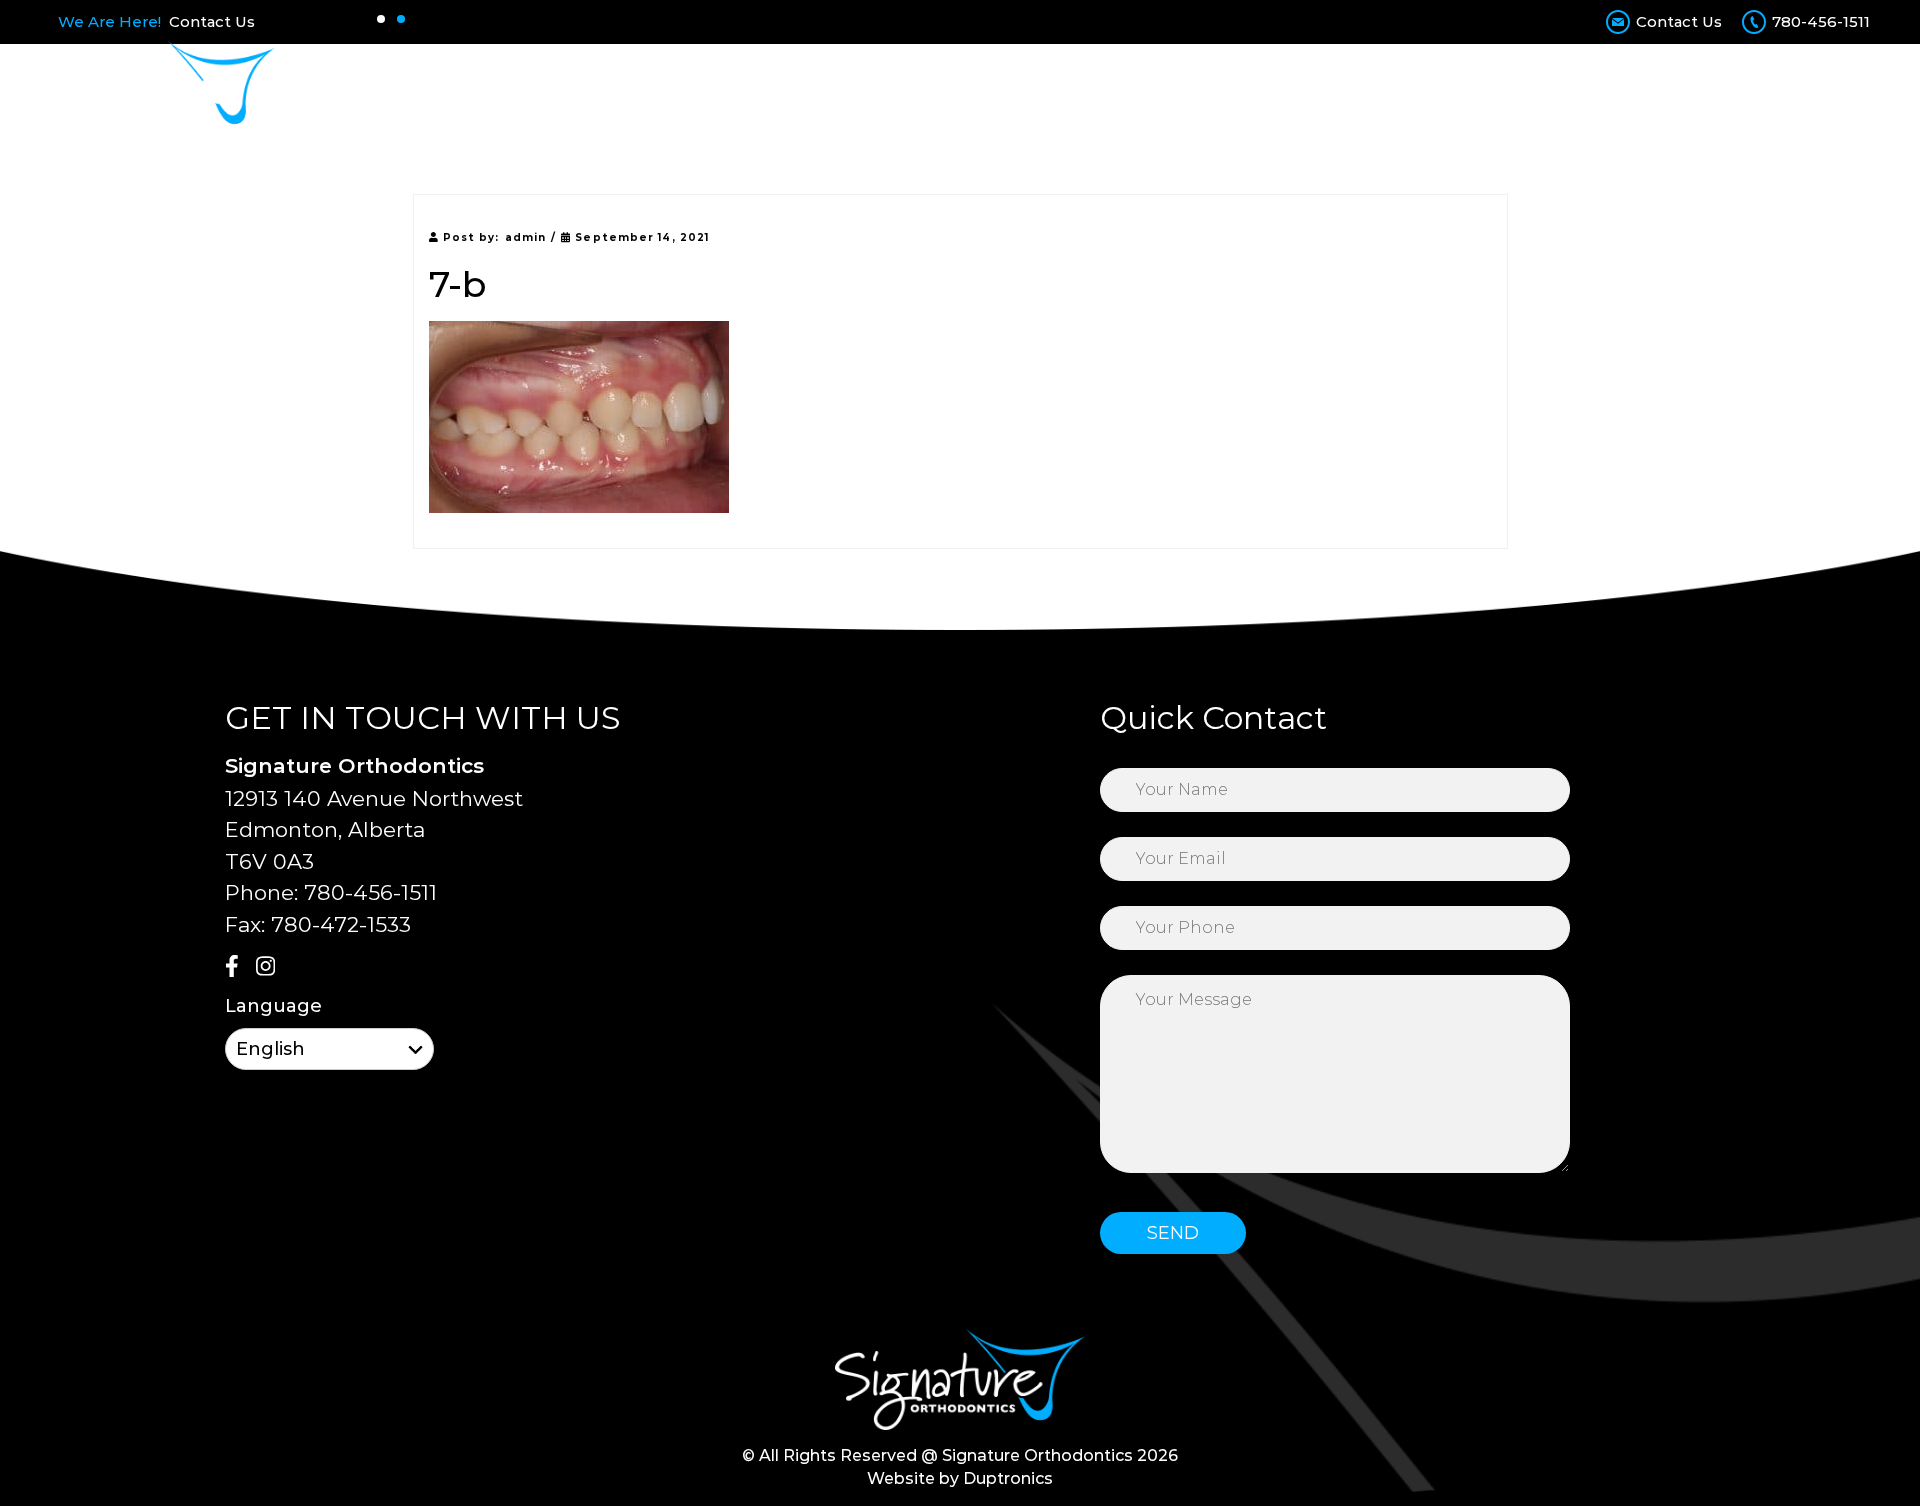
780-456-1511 (1821, 21)
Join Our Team (1539, 87)
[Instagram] (269, 968)
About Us (745, 87)
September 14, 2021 (640, 237)
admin (526, 237)
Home (653, 87)
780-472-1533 (341, 924)
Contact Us (212, 21)
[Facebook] (238, 968)
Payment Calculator (1239, 87)
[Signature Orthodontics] (162, 87)
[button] (381, 19)
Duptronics (1008, 1478)
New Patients (1067, 87)
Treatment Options (896, 87)
